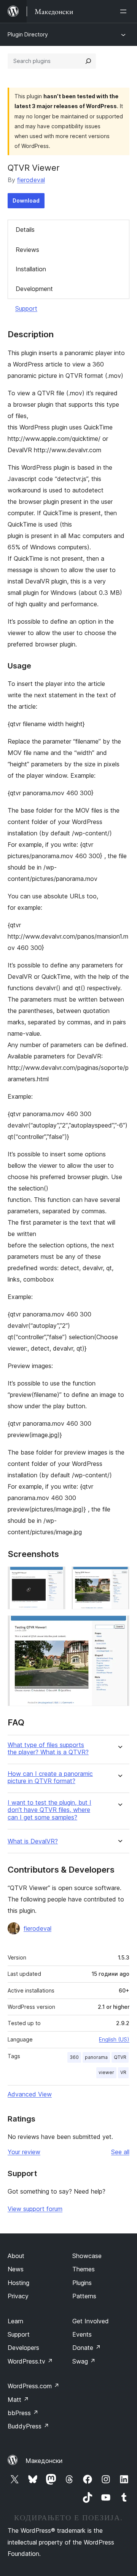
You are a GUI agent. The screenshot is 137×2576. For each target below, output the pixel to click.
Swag (84, 2361)
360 (74, 2057)
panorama (96, 2057)
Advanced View (30, 2094)
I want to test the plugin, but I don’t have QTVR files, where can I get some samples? (49, 1810)
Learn (15, 2321)
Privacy (18, 2296)
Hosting (18, 2283)
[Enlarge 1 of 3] (55, 1577)
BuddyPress (28, 2426)
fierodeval (31, 180)
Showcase (87, 2256)
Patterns (84, 2296)
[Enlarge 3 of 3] (119, 1626)
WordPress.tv (30, 2361)
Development (34, 289)
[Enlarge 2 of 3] (119, 1577)
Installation (31, 269)
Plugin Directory (28, 34)
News (16, 2269)
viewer (106, 2072)
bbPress (23, 2413)
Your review (24, 2152)
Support (26, 308)
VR (123, 2072)
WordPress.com (33, 2386)
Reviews (27, 250)
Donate (87, 2348)
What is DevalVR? (33, 1841)
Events (82, 2334)
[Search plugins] (88, 61)
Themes (84, 2269)
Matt (18, 2400)
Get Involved (91, 2321)
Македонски (44, 2461)
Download (26, 201)
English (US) (114, 2039)
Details (25, 230)
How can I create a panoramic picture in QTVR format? (50, 1777)
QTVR (120, 2057)
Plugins (82, 2283)
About (16, 2256)
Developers (23, 2348)
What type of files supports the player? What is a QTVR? (48, 1749)
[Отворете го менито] (125, 11)
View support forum (35, 2209)
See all (120, 2152)
